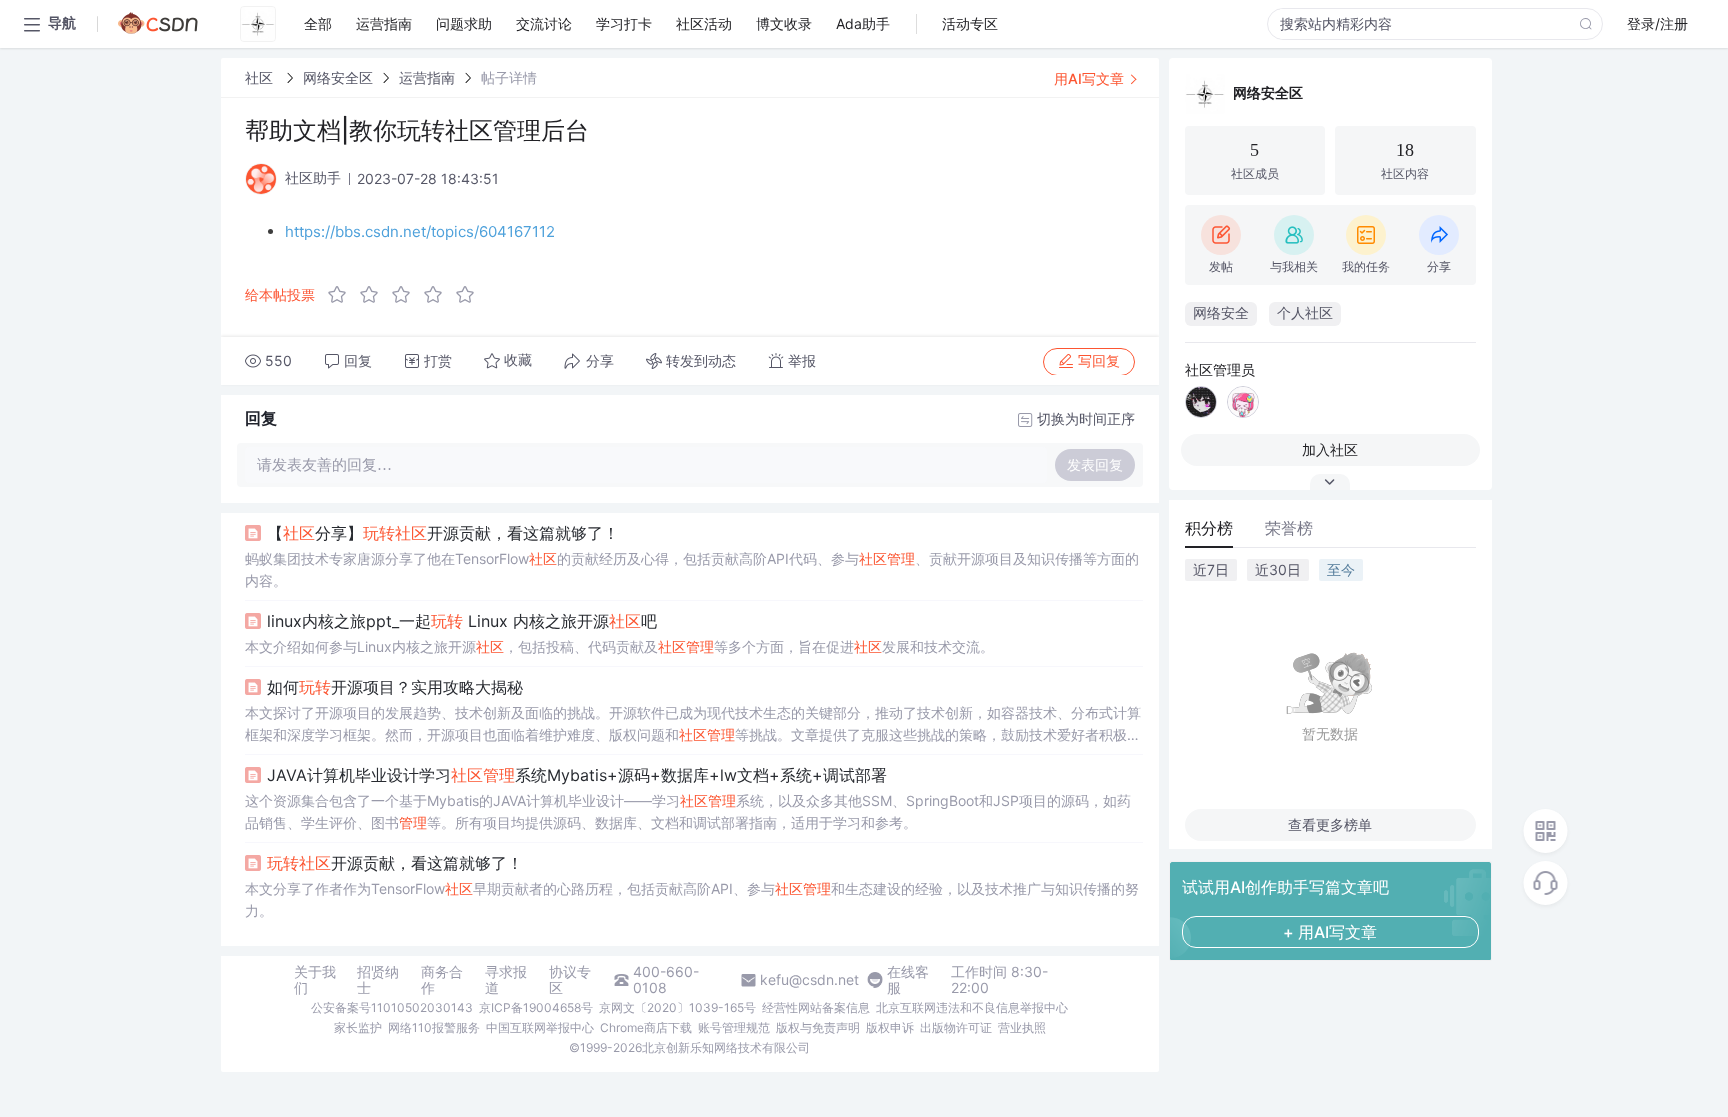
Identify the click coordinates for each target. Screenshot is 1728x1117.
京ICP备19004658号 (536, 1007)
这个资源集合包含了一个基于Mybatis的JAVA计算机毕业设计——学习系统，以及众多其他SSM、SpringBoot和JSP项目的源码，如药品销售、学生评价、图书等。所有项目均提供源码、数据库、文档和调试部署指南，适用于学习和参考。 (688, 811)
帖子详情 (509, 77)
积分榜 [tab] (1209, 528)
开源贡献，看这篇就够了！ (395, 863)
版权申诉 (890, 1027)
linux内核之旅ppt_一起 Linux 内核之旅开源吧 (462, 621)
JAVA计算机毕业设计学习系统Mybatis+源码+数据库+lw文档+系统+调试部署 (577, 775)
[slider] (407, 295)
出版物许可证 (956, 1027)
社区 (261, 77)
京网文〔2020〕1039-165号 (677, 1007)
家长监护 (358, 1027)
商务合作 (442, 980)
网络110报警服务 (434, 1027)
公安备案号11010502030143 (392, 1007)
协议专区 (570, 980)
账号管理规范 (734, 1027)
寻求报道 (506, 980)
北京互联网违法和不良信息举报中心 (972, 1007)
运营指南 (427, 77)
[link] (261, 77)
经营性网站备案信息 (816, 1007)
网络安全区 (338, 77)
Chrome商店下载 (646, 1027)
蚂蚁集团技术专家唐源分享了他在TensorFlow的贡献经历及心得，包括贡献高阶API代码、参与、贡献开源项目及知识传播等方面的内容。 (692, 569)
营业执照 (1022, 1027)
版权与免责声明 (818, 1027)
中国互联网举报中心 (540, 1027)
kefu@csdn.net (809, 980)
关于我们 (315, 980)
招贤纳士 (378, 980)
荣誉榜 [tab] (1289, 528)
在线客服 (908, 980)
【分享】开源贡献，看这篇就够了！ (443, 533)
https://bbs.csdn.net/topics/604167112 (420, 231)
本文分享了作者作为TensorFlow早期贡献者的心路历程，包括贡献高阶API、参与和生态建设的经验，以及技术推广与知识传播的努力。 (692, 899)
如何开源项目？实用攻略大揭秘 (395, 687)
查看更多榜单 (1330, 824)
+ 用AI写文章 (1330, 932)
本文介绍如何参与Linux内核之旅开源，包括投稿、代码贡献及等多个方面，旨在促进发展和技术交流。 (619, 646)
